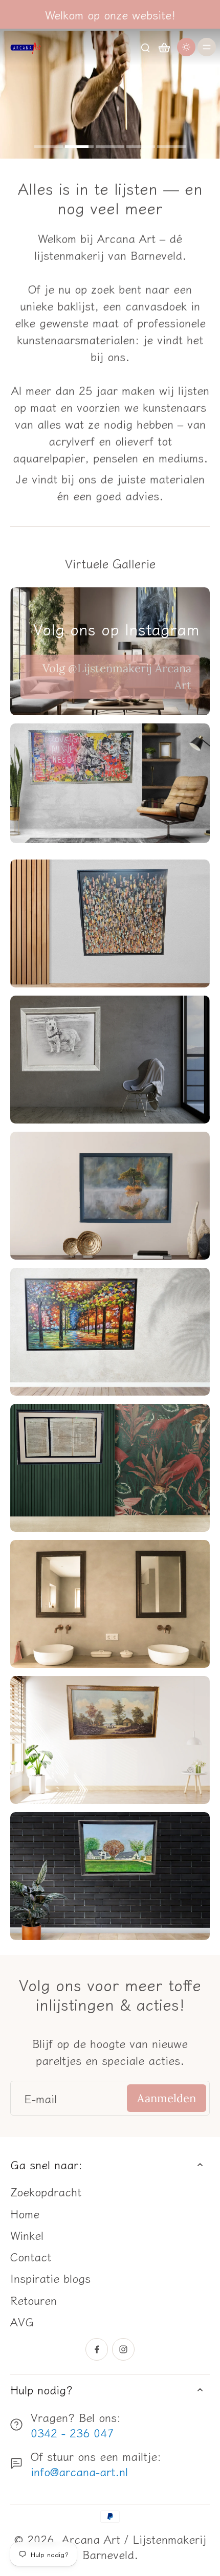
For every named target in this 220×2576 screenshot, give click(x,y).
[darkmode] (186, 47)
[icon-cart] (164, 47)
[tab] (49, 148)
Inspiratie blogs (50, 2278)
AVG (22, 2321)
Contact (31, 2256)
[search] (145, 47)
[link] (110, 676)
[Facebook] (97, 2349)
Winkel (27, 2235)
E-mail (40, 2098)
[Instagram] (123, 2349)
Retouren (34, 2300)
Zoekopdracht (46, 2191)
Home (25, 2213)
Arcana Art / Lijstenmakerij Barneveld (134, 2546)
